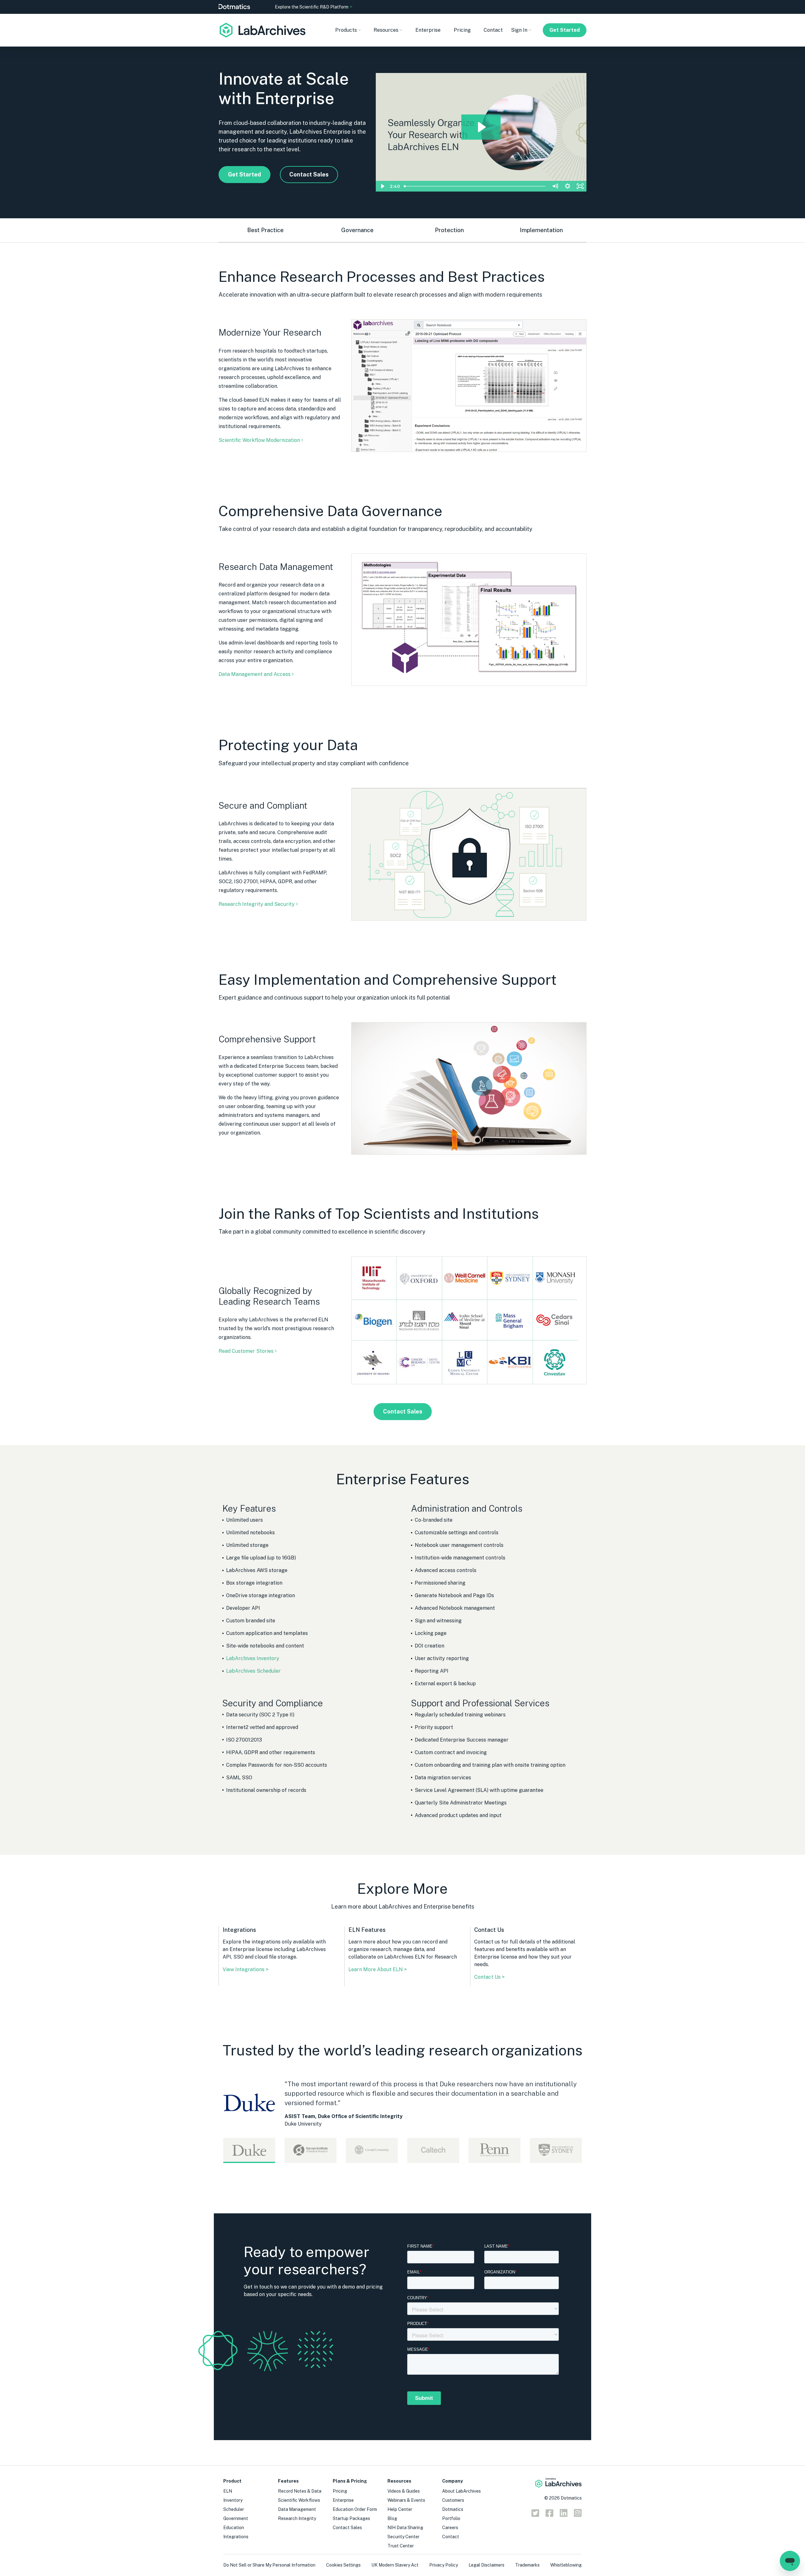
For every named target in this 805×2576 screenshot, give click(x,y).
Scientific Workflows (299, 2500)
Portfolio (451, 2518)
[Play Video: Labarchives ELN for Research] (481, 127)
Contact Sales (309, 174)
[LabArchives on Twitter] (535, 2515)
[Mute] (555, 186)
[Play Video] (382, 186)
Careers (450, 2528)
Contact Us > (489, 1977)
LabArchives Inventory (253, 1658)
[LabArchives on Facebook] (550, 2515)
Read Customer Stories (246, 1351)
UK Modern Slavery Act (395, 2565)
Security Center (403, 2537)
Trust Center (401, 2546)
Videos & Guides (404, 2491)
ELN (228, 2491)
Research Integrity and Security (257, 904)
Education (234, 2528)
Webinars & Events (406, 2500)
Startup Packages (351, 2518)
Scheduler (234, 2509)
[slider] (475, 186)
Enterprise (428, 30)
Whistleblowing (566, 2565)
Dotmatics (453, 2509)
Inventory (233, 2500)
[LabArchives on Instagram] (578, 2515)
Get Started (565, 30)
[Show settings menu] (568, 186)
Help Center (400, 2509)
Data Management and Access (255, 674)
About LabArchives (461, 2491)
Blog (392, 2518)
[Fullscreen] (580, 186)
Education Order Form (355, 2509)
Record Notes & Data (300, 2491)
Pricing (462, 30)
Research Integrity (297, 2518)
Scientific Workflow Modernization (259, 440)
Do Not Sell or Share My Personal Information (269, 2565)
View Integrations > (246, 1969)
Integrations (236, 2537)
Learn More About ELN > (378, 1969)
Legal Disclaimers (486, 2565)
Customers (453, 2500)
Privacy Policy (444, 2565)
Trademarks (527, 2565)
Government (236, 2518)
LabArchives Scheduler (253, 1671)
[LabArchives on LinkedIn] (564, 2515)
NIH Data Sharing (405, 2528)
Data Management (297, 2509)
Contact (493, 30)
